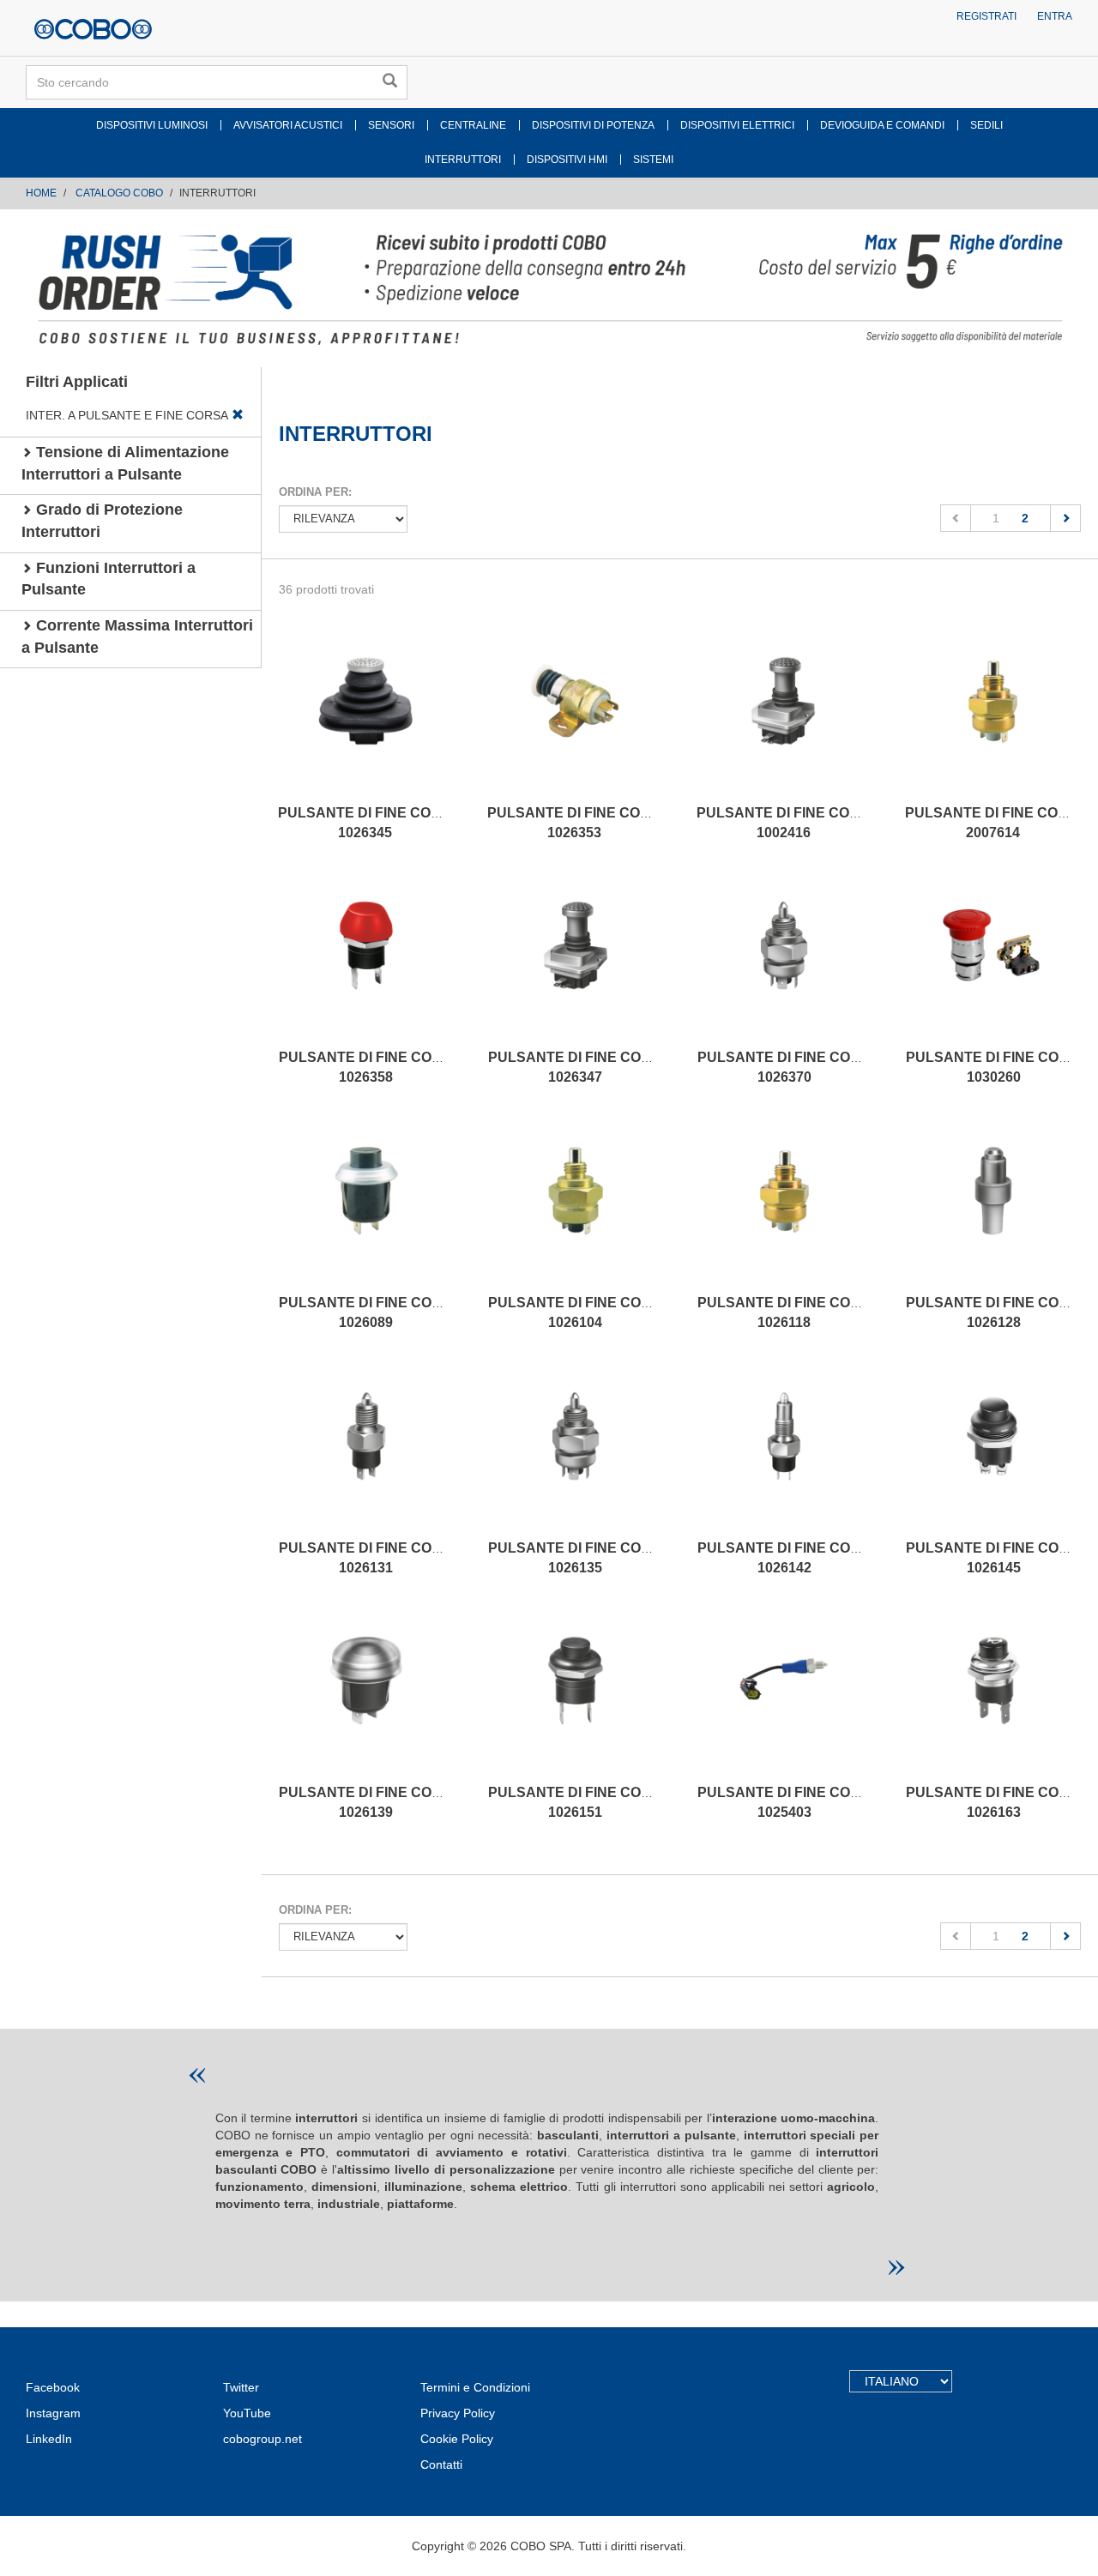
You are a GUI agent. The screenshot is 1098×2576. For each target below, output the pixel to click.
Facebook (53, 2387)
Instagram (53, 2413)
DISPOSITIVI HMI (567, 160)
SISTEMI (653, 160)
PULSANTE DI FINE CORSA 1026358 (370, 1067)
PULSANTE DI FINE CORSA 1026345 (369, 823)
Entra (1055, 16)
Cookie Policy (457, 2439)
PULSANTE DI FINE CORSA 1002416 (788, 823)
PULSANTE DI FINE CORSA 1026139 (370, 1802)
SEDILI (986, 125)
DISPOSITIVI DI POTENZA (593, 125)
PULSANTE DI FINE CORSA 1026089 (370, 1312)
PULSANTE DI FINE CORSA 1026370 (789, 1067)
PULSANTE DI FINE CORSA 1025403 (789, 1802)
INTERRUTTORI (463, 160)
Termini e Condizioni (475, 2387)
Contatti (441, 2464)
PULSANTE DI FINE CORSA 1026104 (579, 1312)
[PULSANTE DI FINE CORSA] (365, 718)
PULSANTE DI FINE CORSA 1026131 (370, 1558)
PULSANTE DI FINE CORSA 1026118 (789, 1312)
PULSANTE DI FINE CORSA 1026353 (579, 823)
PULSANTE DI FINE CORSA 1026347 (579, 1067)
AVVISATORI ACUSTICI (288, 125)
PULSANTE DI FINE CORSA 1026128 (997, 1312)
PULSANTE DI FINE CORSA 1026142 (789, 1558)
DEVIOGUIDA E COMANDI (882, 125)
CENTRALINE (473, 125)
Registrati (986, 16)
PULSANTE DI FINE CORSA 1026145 (997, 1558)
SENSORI (391, 125)
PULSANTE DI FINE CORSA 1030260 (997, 1067)
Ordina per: (315, 492)
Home (41, 193)
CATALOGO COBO (119, 193)
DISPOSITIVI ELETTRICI (737, 125)
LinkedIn (49, 2439)
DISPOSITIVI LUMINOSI (152, 125)
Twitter (241, 2387)
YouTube (247, 2413)
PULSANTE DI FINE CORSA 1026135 (579, 1558)
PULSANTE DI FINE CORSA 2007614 (996, 823)
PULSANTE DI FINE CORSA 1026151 (579, 1802)
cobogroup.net (262, 2439)
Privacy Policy (458, 2413)
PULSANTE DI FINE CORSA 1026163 (997, 1802)
